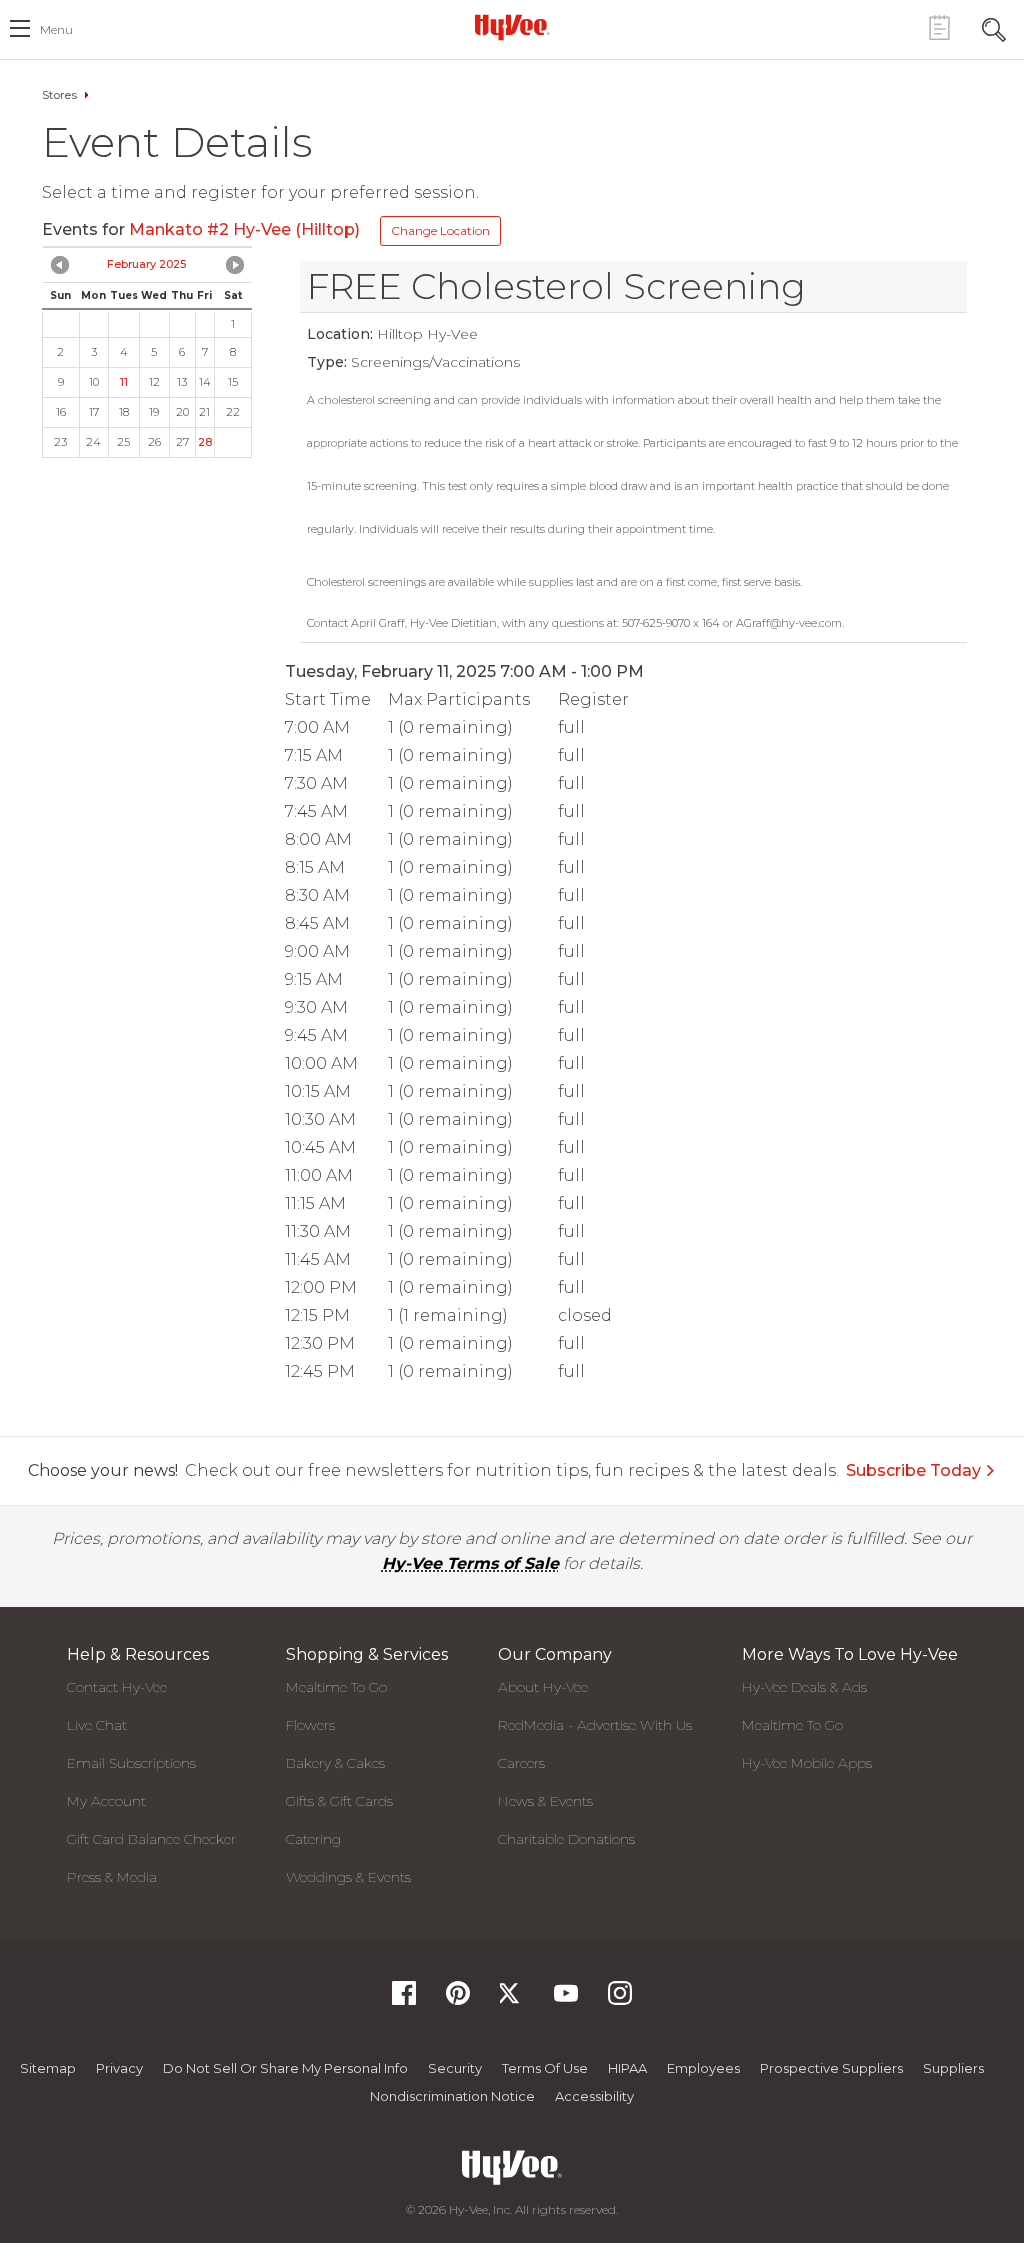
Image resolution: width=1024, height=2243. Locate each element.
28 (205, 442)
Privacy (119, 2068)
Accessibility (594, 2096)
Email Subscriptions (131, 1763)
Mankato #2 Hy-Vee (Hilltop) (244, 229)
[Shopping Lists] (939, 27)
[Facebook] (404, 1999)
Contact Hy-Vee (117, 1687)
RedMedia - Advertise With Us (595, 1725)
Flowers (310, 1725)
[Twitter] (512, 1999)
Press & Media (112, 1877)
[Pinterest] (458, 1999)
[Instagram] (620, 1999)
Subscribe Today (913, 1470)
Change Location (440, 230)
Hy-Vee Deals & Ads (804, 1687)
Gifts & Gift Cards (339, 1801)
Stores (59, 95)
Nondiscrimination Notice (452, 2096)
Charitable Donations (566, 1839)
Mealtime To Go (336, 1687)
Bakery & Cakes (335, 1763)
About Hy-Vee (543, 1687)
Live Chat (97, 1725)
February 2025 (146, 264)
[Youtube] (566, 1999)
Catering (313, 1839)
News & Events (545, 1801)
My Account (106, 1801)
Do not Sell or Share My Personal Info (285, 2068)
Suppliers (953, 2068)
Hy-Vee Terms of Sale (470, 1563)
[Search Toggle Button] (994, 27)
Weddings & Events (348, 1877)
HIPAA (627, 2068)
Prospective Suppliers (831, 2068)
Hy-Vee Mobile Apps (807, 1763)
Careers (521, 1763)
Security (455, 2068)
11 (124, 382)
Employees (703, 2068)
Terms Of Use (545, 2068)
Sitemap (48, 2068)
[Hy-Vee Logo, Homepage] (512, 27)
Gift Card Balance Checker (151, 1839)
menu (56, 29)
